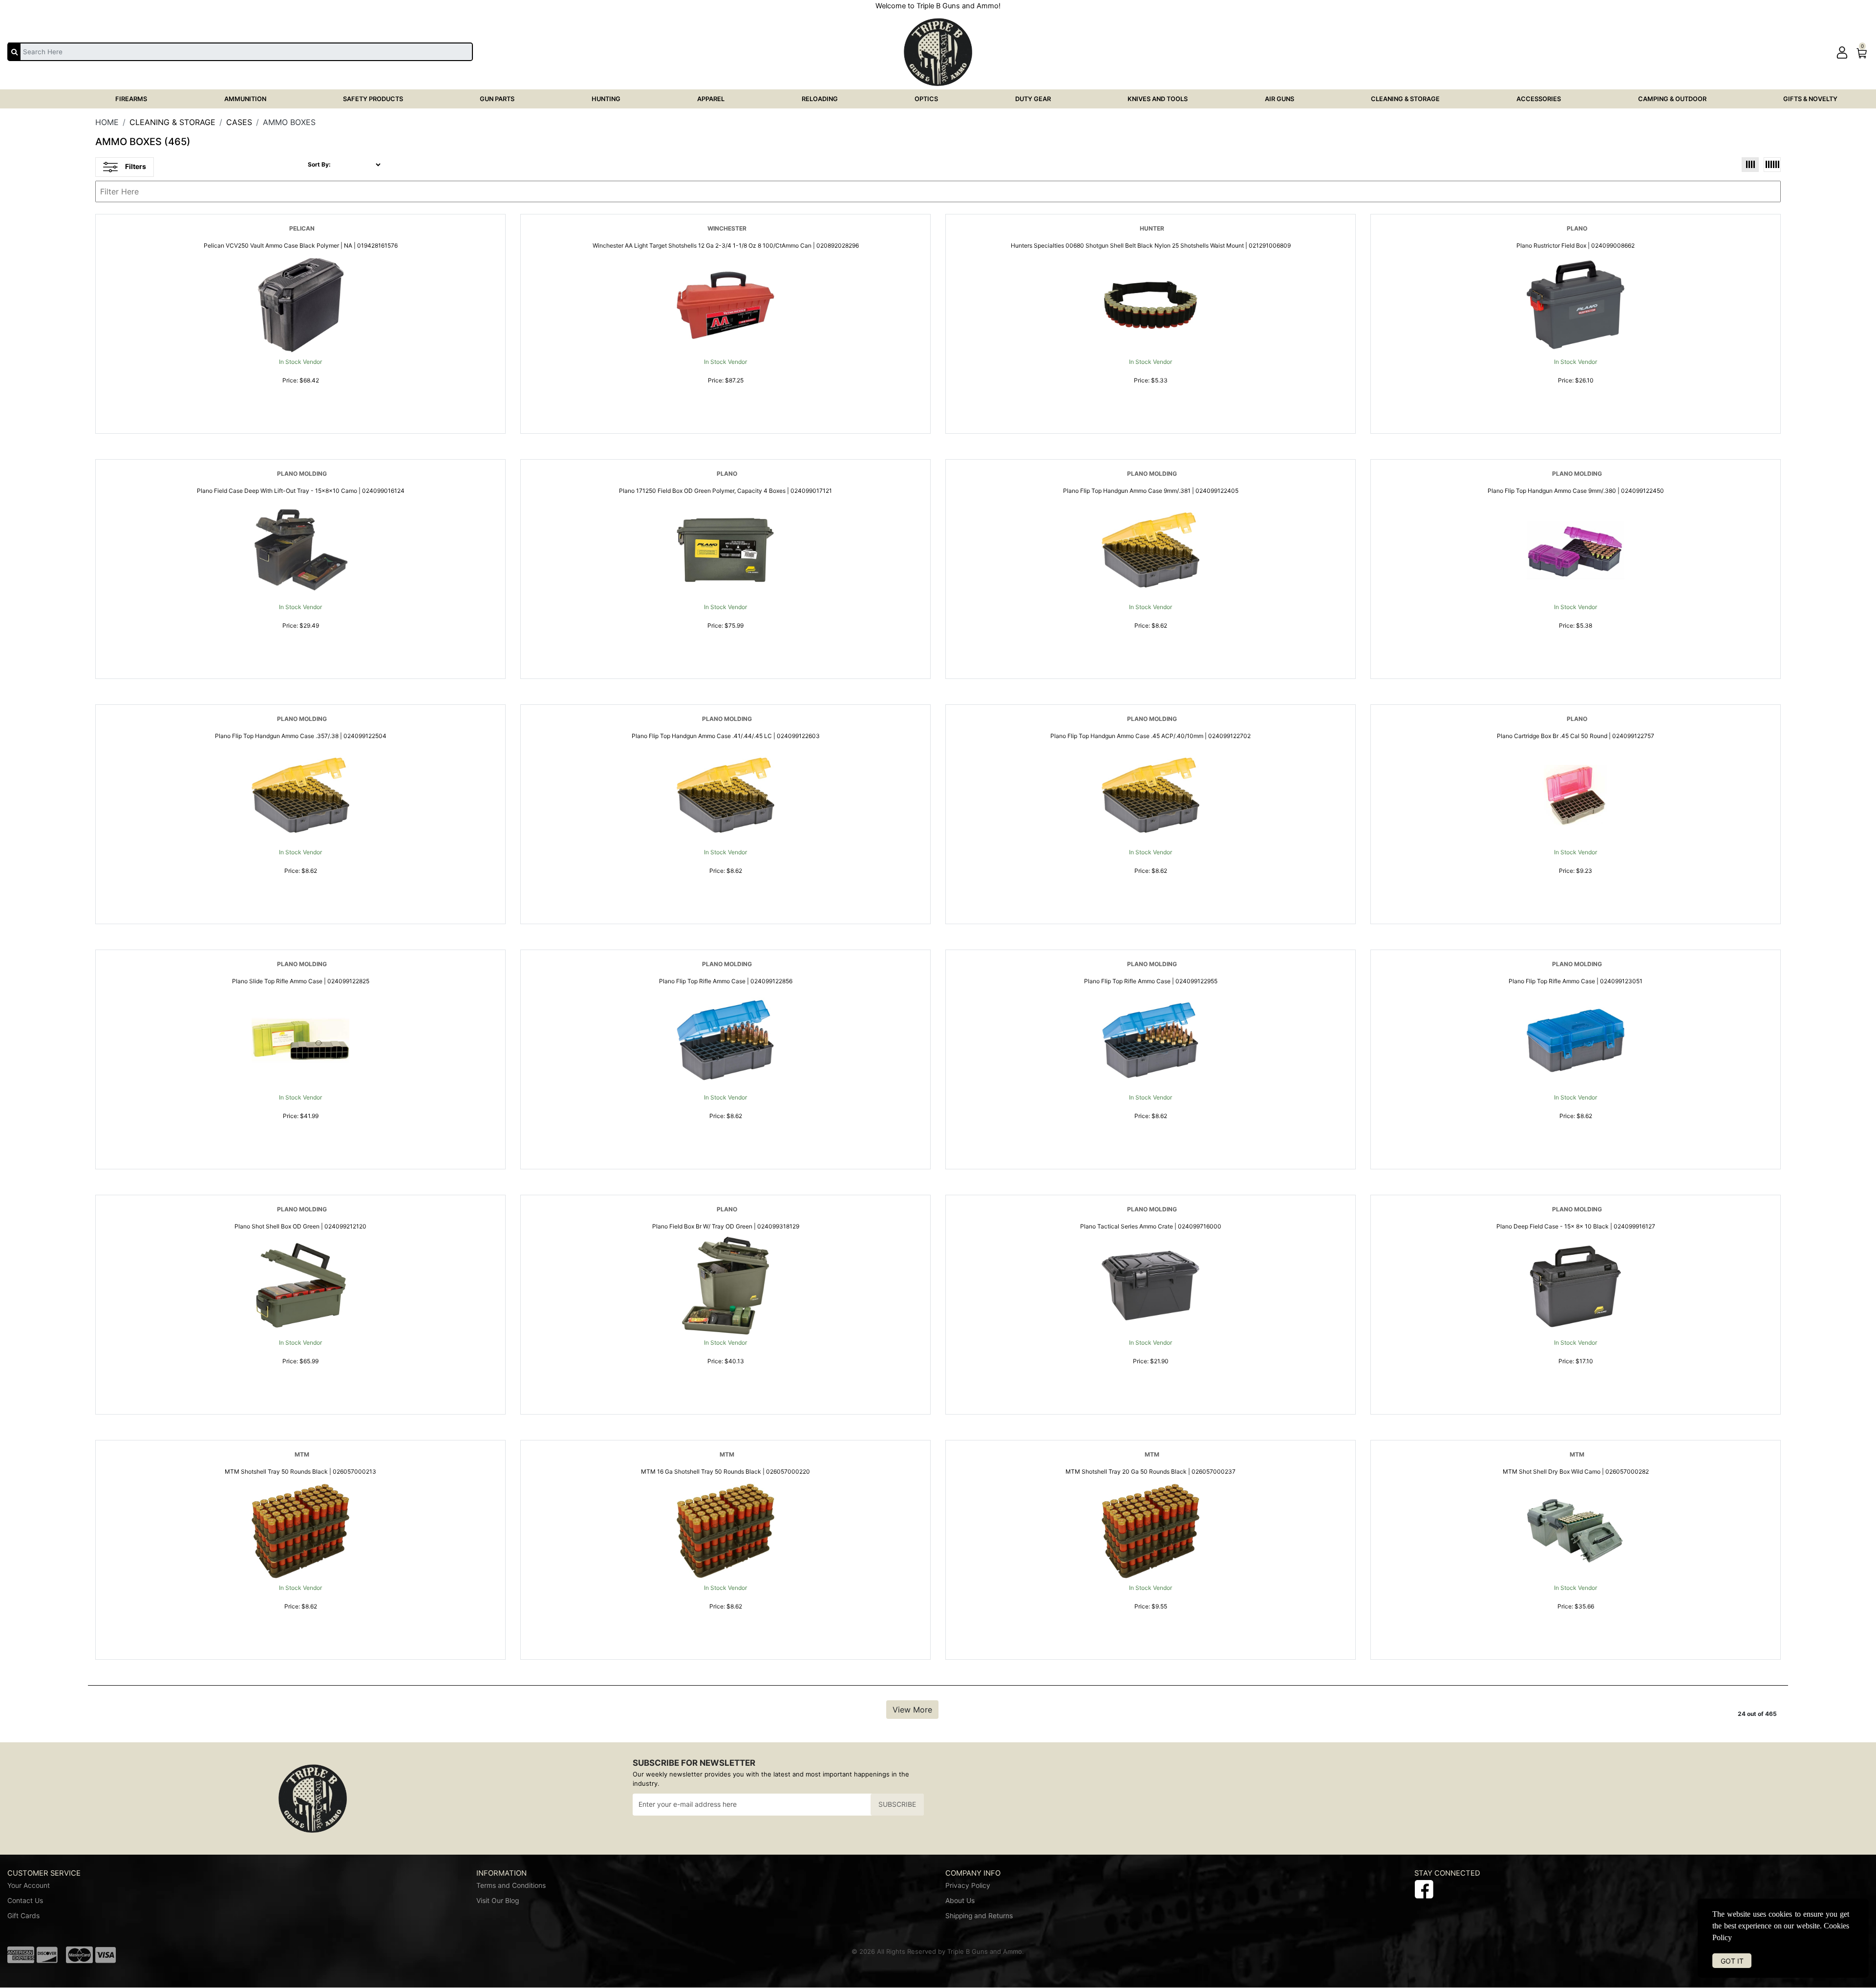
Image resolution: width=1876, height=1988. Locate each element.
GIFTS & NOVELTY (1810, 99)
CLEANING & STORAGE (1405, 99)
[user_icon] (1842, 53)
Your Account (29, 1885)
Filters (136, 166)
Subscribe (897, 1804)
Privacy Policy (968, 1885)
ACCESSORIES (1539, 99)
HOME (107, 122)
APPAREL (711, 99)
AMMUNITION (245, 99)
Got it (1732, 1961)
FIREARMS (131, 99)
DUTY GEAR (1033, 99)
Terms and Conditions (511, 1885)
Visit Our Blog (498, 1901)
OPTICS (926, 99)
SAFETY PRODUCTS (373, 99)
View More (912, 1710)
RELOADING (820, 99)
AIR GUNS (1279, 99)
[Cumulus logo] (1558, 1954)
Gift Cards (23, 1916)
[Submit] (14, 51)
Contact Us (25, 1901)
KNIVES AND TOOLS (1158, 99)
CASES (239, 122)
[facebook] (1424, 1888)
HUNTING (606, 99)
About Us (960, 1901)
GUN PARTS (497, 99)
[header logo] (938, 51)
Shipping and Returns (979, 1916)
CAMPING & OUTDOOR (1672, 99)
